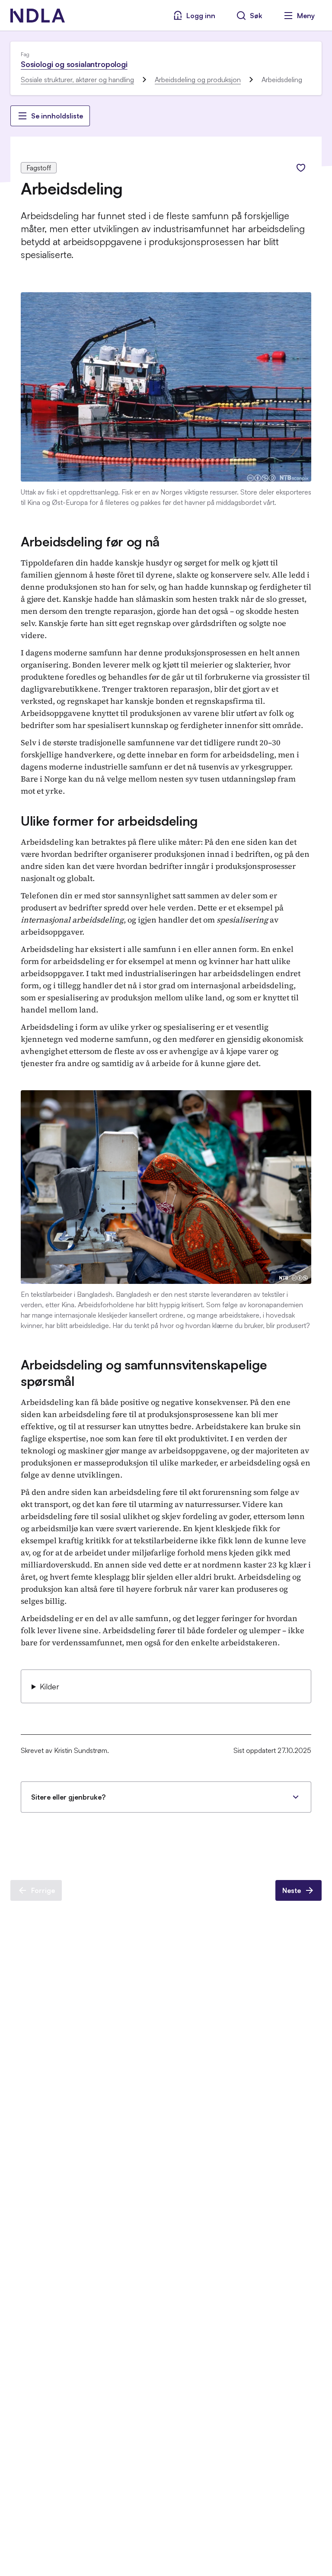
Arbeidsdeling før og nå (90, 541)
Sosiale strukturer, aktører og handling (77, 80)
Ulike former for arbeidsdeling (109, 821)
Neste (292, 1890)
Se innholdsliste (57, 116)
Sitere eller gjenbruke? (68, 1797)
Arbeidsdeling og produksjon (198, 80)
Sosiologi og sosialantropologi (74, 64)
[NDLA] (38, 16)
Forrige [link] (43, 1890)
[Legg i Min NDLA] (301, 168)
